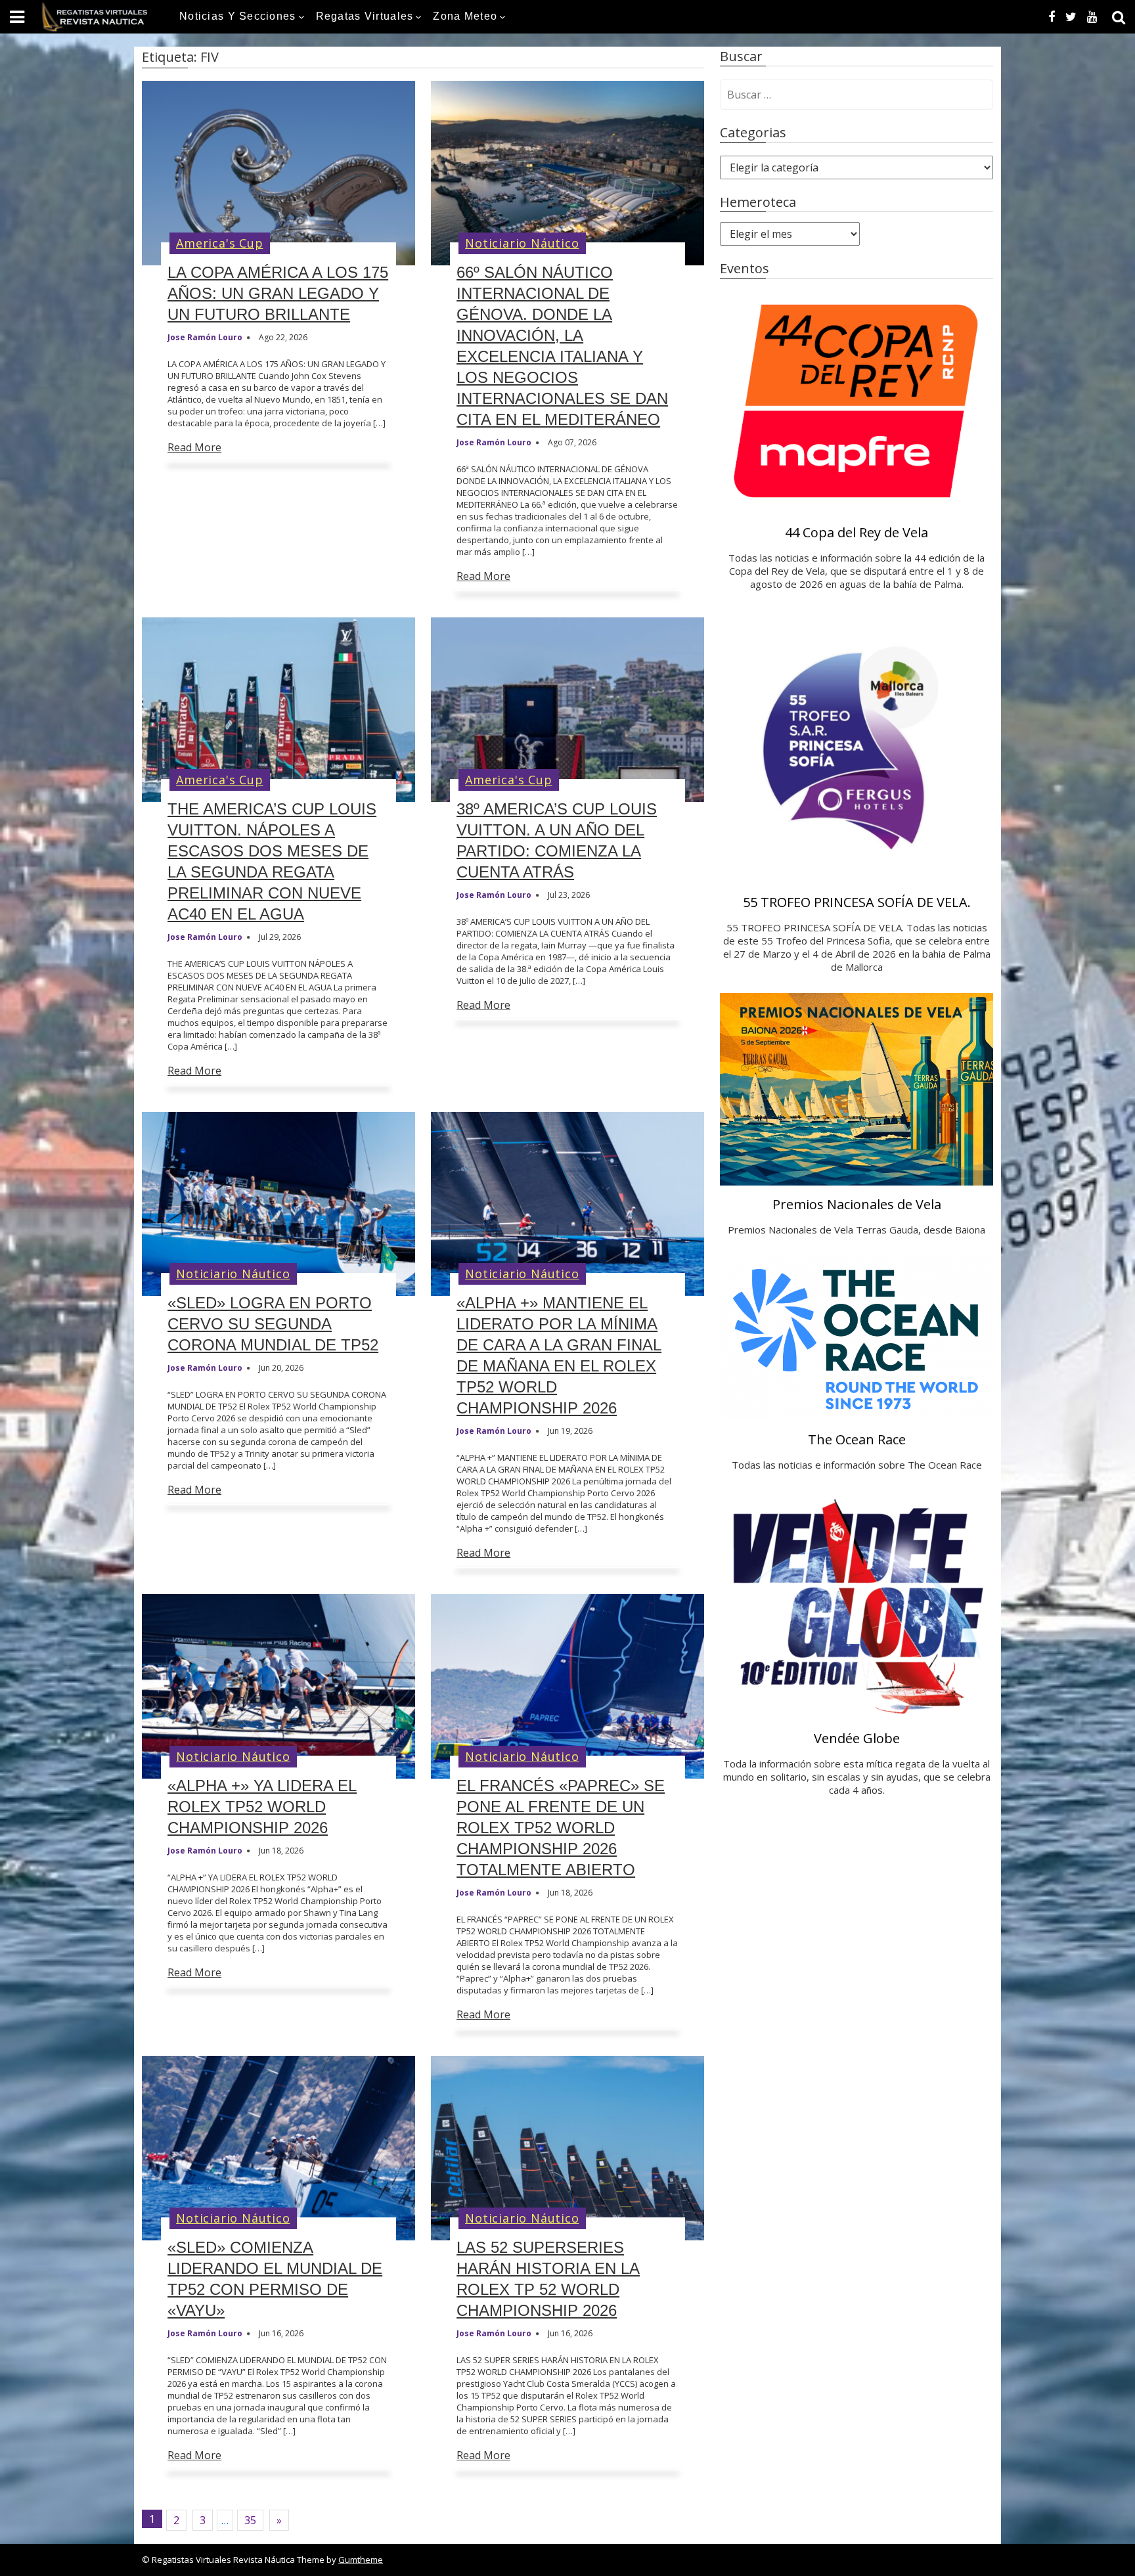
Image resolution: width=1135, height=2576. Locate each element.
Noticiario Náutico (522, 243)
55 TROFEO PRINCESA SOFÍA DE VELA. (857, 902)
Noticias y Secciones (238, 16)
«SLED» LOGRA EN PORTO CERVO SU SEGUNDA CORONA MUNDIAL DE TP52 (273, 1324)
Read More (194, 447)
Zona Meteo (465, 16)
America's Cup (219, 243)
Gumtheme (361, 2560)
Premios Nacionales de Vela (857, 1204)
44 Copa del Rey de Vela (857, 532)
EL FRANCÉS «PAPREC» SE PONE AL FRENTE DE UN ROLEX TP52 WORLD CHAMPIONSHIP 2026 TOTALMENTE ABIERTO (561, 1828)
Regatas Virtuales (365, 16)
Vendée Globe (857, 1738)
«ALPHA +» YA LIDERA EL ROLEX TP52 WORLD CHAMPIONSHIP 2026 (262, 1807)
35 (250, 2520)
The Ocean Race (857, 1439)
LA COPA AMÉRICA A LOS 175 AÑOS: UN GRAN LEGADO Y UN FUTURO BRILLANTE (278, 293)
